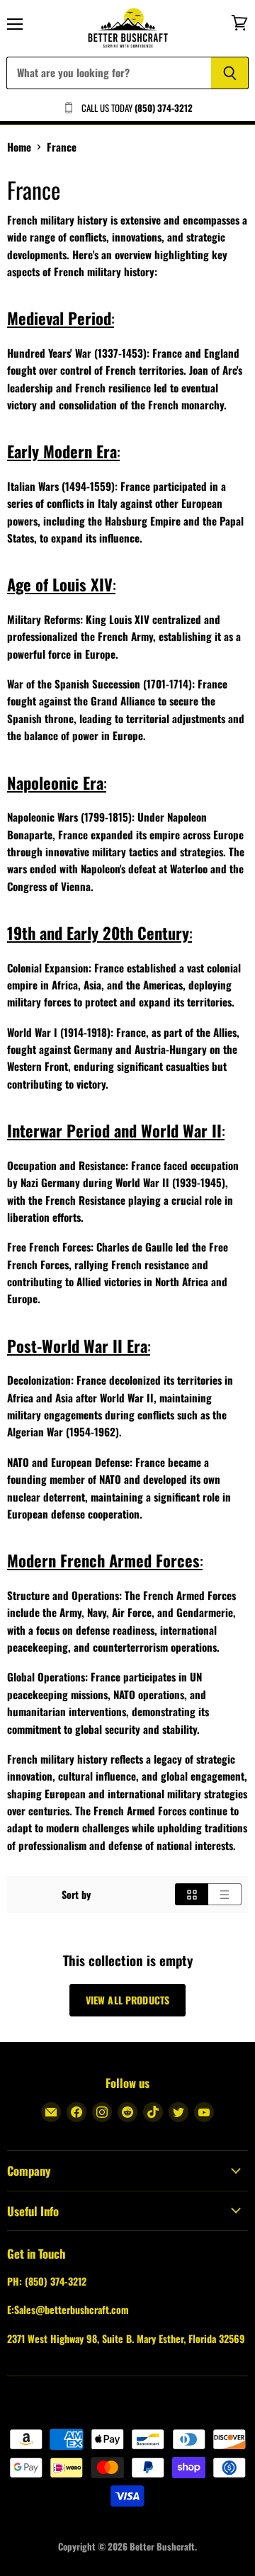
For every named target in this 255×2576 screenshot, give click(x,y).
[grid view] (192, 1894)
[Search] (230, 73)
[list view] (225, 1894)
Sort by (76, 1895)
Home (19, 147)
